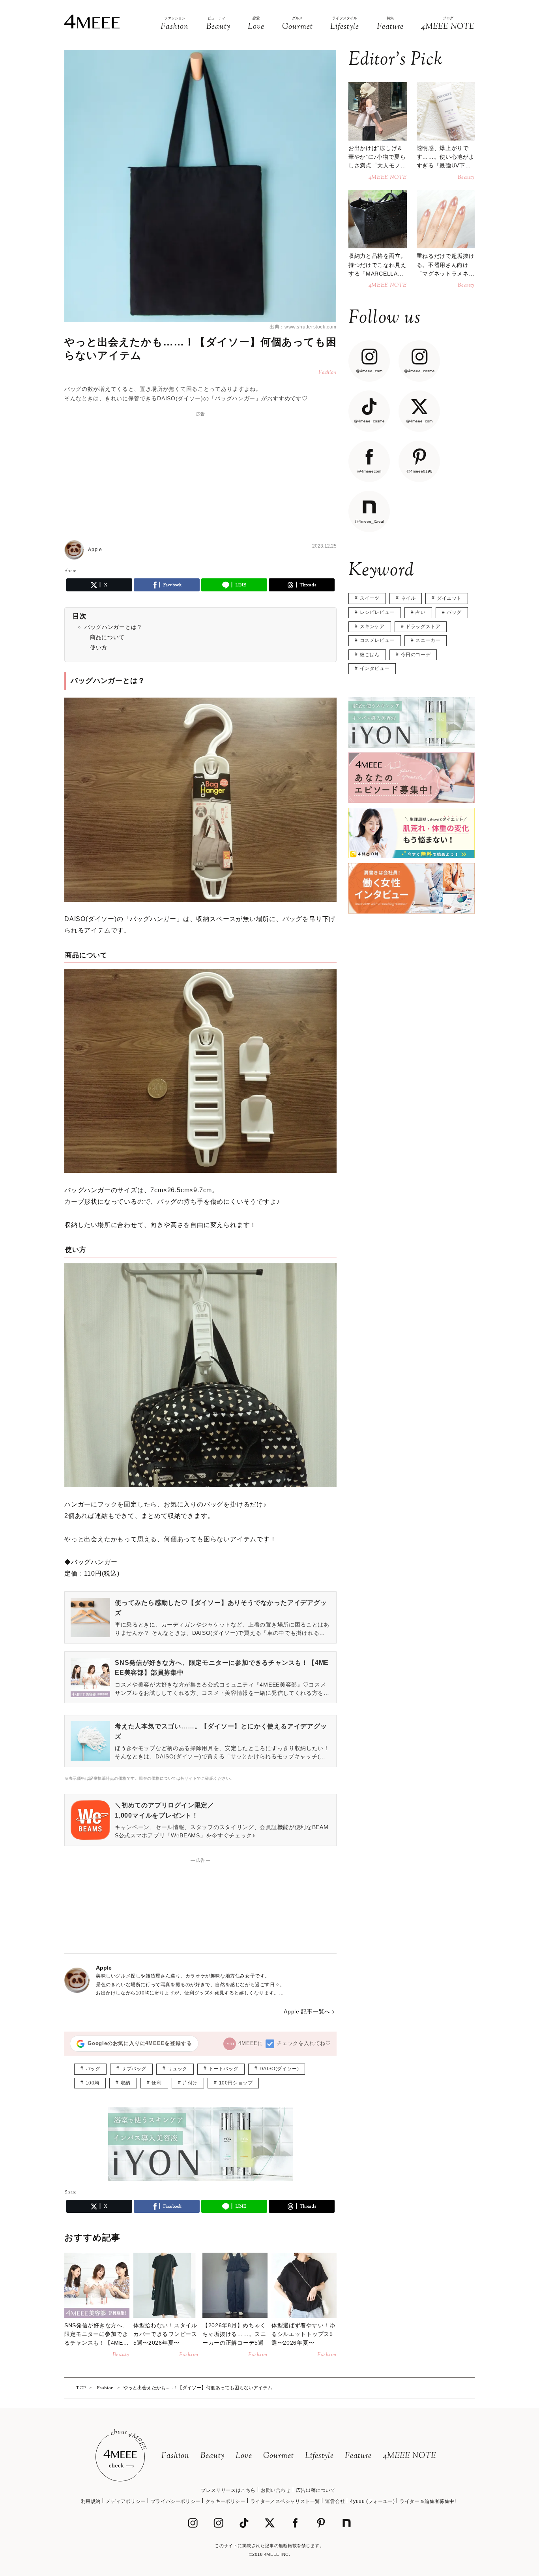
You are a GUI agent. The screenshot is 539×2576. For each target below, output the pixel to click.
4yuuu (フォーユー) (372, 2501)
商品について (107, 637)
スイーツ (370, 598)
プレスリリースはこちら (228, 2490)
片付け (190, 2083)
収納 (126, 2083)
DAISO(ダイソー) (279, 2069)
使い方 (99, 647)
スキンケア (372, 627)
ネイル (408, 598)
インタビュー (375, 668)
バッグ (93, 2069)
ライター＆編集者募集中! (428, 2501)
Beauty (212, 2456)
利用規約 (91, 2501)
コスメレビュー (377, 640)
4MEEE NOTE (410, 2456)
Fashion (175, 2456)
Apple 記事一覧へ (307, 2011)
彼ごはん (370, 655)
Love (244, 2456)
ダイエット (449, 598)
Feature (358, 2456)
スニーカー (428, 640)
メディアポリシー (126, 2501)
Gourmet (279, 2456)
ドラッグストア (423, 627)
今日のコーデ (416, 655)
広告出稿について (316, 2490)
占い (420, 612)
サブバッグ (134, 2069)
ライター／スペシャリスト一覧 (285, 2501)
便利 (156, 2083)
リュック (178, 2069)
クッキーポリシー (226, 2501)
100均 (93, 2083)
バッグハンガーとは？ (113, 627)
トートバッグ (224, 2069)
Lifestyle (319, 2456)
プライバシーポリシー (176, 2501)
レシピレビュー (377, 612)
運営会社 (335, 2501)
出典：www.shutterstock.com (303, 327)
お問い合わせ (276, 2490)
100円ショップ (236, 2083)
